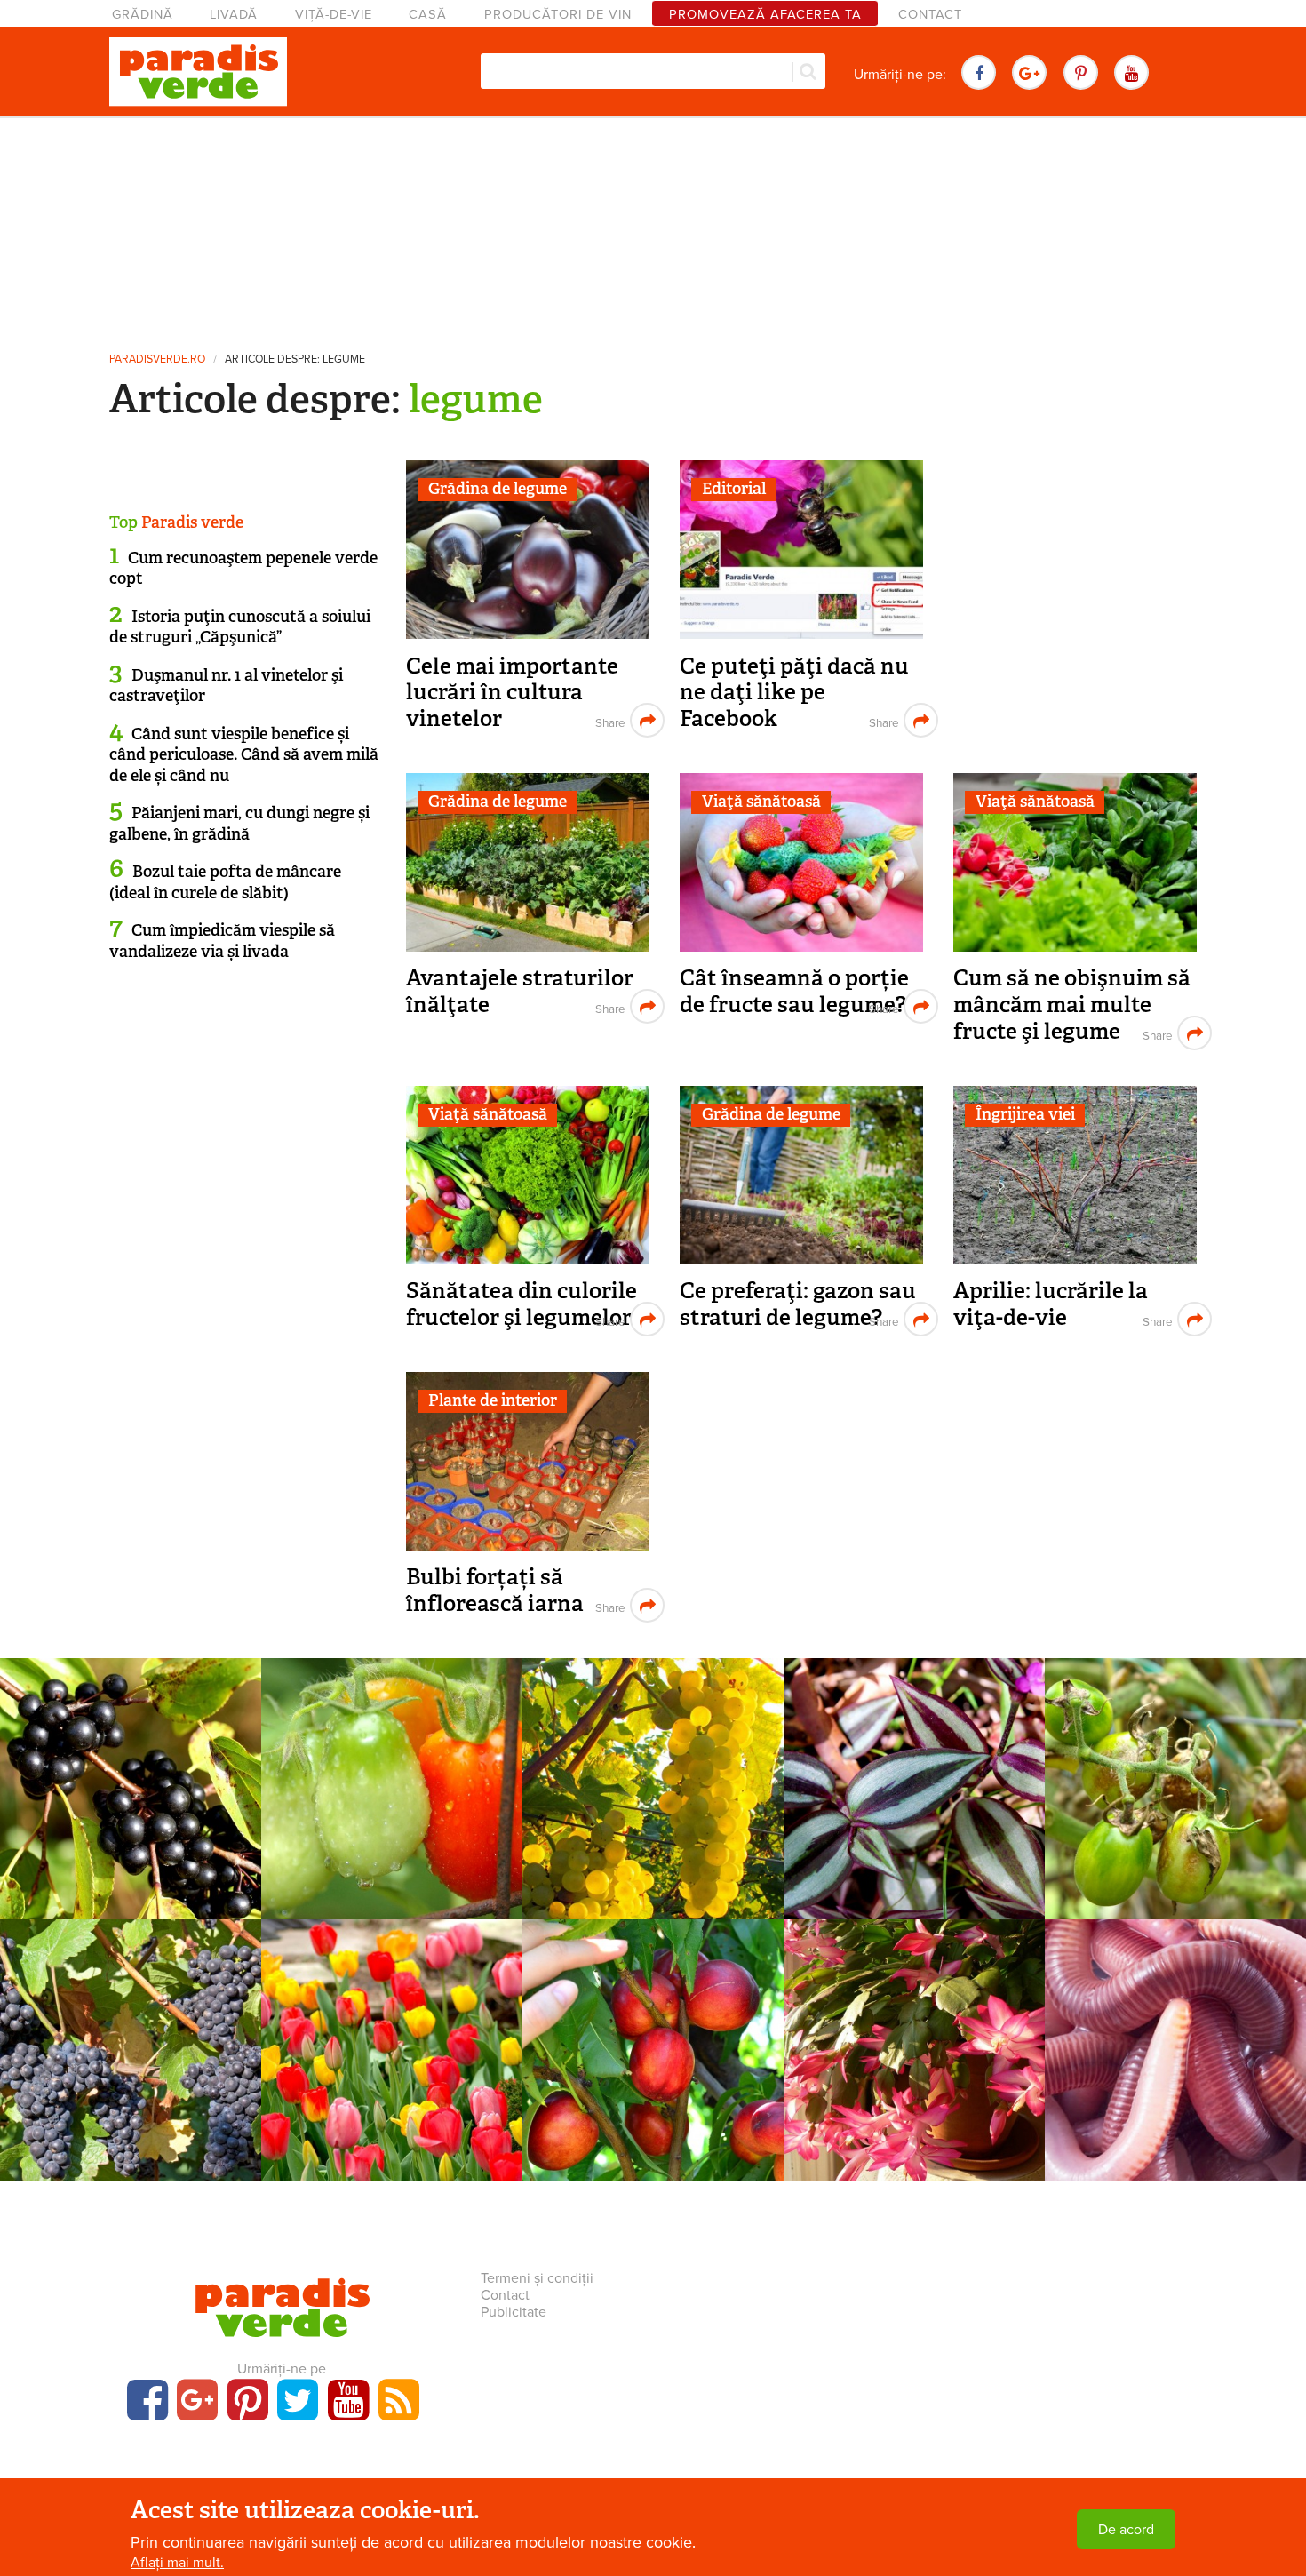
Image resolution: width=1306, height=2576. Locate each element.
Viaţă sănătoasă (761, 802)
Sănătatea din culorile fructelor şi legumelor (522, 1304)
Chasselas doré (653, 1771)
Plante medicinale (131, 1747)
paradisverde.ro (157, 359)
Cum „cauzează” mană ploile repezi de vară (392, 1781)
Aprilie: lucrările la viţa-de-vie (1051, 1304)
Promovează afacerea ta (765, 15)
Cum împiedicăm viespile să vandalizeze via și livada (222, 941)
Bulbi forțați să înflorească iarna (495, 1590)
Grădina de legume (498, 489)
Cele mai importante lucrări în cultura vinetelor (512, 692)
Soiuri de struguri (653, 1747)
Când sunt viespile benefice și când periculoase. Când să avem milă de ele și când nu (244, 755)
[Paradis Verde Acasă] (198, 72)
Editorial (734, 489)
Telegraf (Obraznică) (915, 1771)
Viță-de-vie (334, 15)
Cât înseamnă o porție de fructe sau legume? (794, 991)
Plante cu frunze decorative (915, 1747)
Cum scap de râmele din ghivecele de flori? (1176, 2042)
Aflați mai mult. (177, 2563)
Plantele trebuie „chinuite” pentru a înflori (914, 2042)
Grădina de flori (392, 2008)
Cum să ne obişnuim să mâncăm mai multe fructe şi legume (1072, 1004)
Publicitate (514, 2312)
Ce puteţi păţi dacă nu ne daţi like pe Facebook (794, 692)
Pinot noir (131, 2032)
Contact (930, 15)
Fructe (653, 2008)
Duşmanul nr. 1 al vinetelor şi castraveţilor (226, 686)
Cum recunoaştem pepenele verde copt (243, 568)
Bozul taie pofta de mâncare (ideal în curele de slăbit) (225, 882)
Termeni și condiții (537, 2278)
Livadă (234, 15)
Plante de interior (493, 1400)
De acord (1126, 2530)
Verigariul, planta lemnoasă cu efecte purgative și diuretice (131, 1781)
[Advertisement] (653, 227)
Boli (1175, 1747)
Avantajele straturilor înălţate (520, 991)
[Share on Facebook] (608, 720)
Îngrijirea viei (1025, 1114)
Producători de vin (558, 15)
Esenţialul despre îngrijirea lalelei (392, 2042)
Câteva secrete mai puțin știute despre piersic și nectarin (653, 2042)
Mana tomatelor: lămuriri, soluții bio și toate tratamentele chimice (1175, 1790)
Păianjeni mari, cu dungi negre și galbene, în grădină (239, 823)
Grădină (143, 15)
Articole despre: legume (295, 359)
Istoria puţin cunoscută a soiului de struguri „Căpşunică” (240, 627)
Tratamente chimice (392, 1747)
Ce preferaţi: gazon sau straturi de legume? (798, 1304)
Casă (428, 15)
